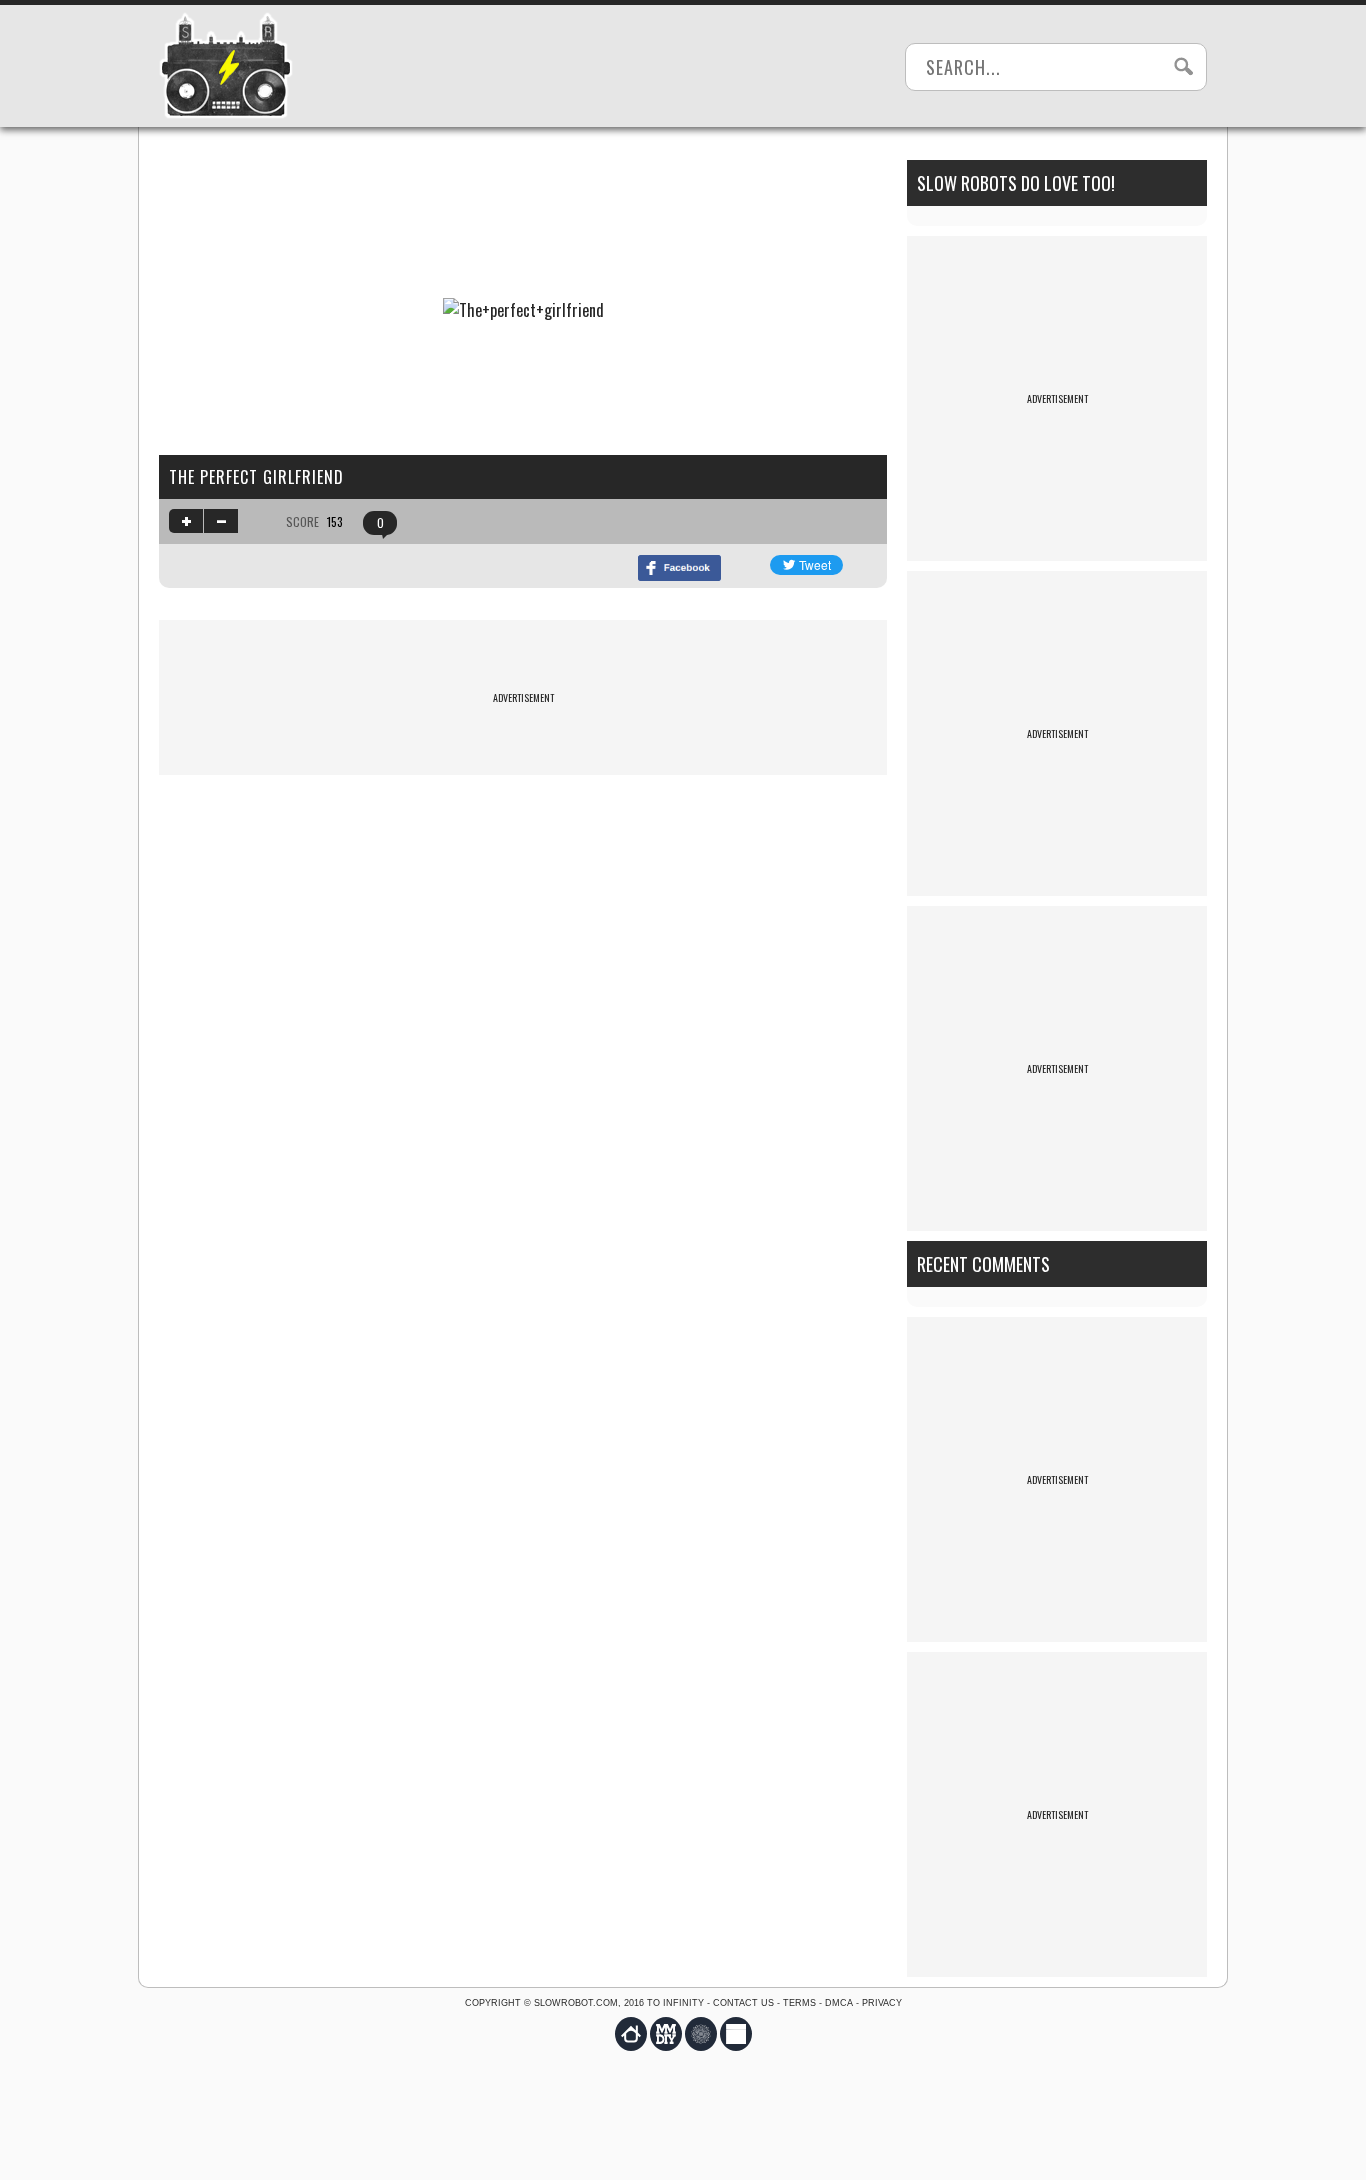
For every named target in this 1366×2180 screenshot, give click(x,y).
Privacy (882, 2003)
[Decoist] (631, 2034)
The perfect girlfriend (256, 477)
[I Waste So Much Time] (736, 2034)
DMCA (839, 2003)
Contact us (743, 2003)
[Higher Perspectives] (701, 2034)
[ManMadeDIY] (666, 2034)
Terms (799, 2003)
